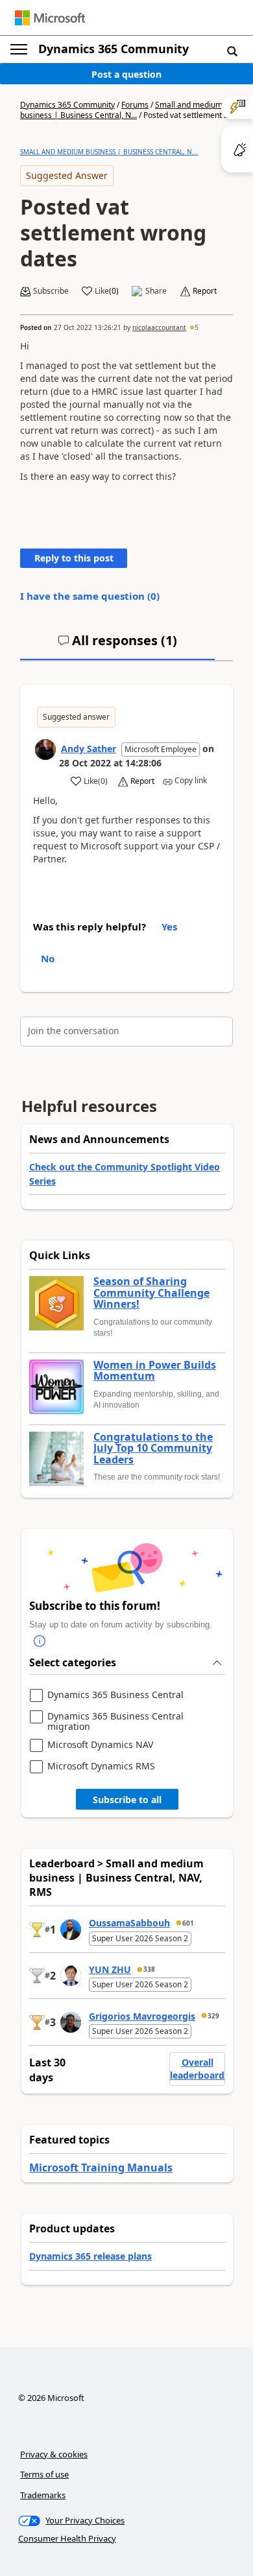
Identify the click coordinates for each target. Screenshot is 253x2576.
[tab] (117, 646)
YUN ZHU (110, 1969)
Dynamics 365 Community (114, 49)
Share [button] (156, 291)
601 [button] (188, 1923)
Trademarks (43, 2495)
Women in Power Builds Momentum (155, 1371)
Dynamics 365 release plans (90, 2256)
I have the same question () (90, 596)
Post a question (126, 74)
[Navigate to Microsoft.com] (50, 18)
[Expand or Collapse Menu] (19, 49)
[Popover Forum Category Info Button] (40, 1641)
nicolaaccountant (159, 327)
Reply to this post (74, 558)
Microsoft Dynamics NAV (100, 1745)
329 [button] (213, 2016)
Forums (135, 105)
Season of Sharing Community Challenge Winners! (151, 1293)
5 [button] (197, 327)
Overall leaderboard (197, 2069)
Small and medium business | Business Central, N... (121, 110)
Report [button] (205, 291)
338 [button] (149, 1969)
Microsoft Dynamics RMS (101, 1767)
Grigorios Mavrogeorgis (142, 2016)
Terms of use (44, 2474)
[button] (232, 51)
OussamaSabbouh (129, 1923)
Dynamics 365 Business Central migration (115, 1721)
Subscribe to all (127, 1800)
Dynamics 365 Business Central (115, 1695)
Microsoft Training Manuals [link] (101, 2168)
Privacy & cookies (54, 2454)
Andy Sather (89, 749)
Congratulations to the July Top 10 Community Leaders (153, 1449)
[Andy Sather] (45, 750)
